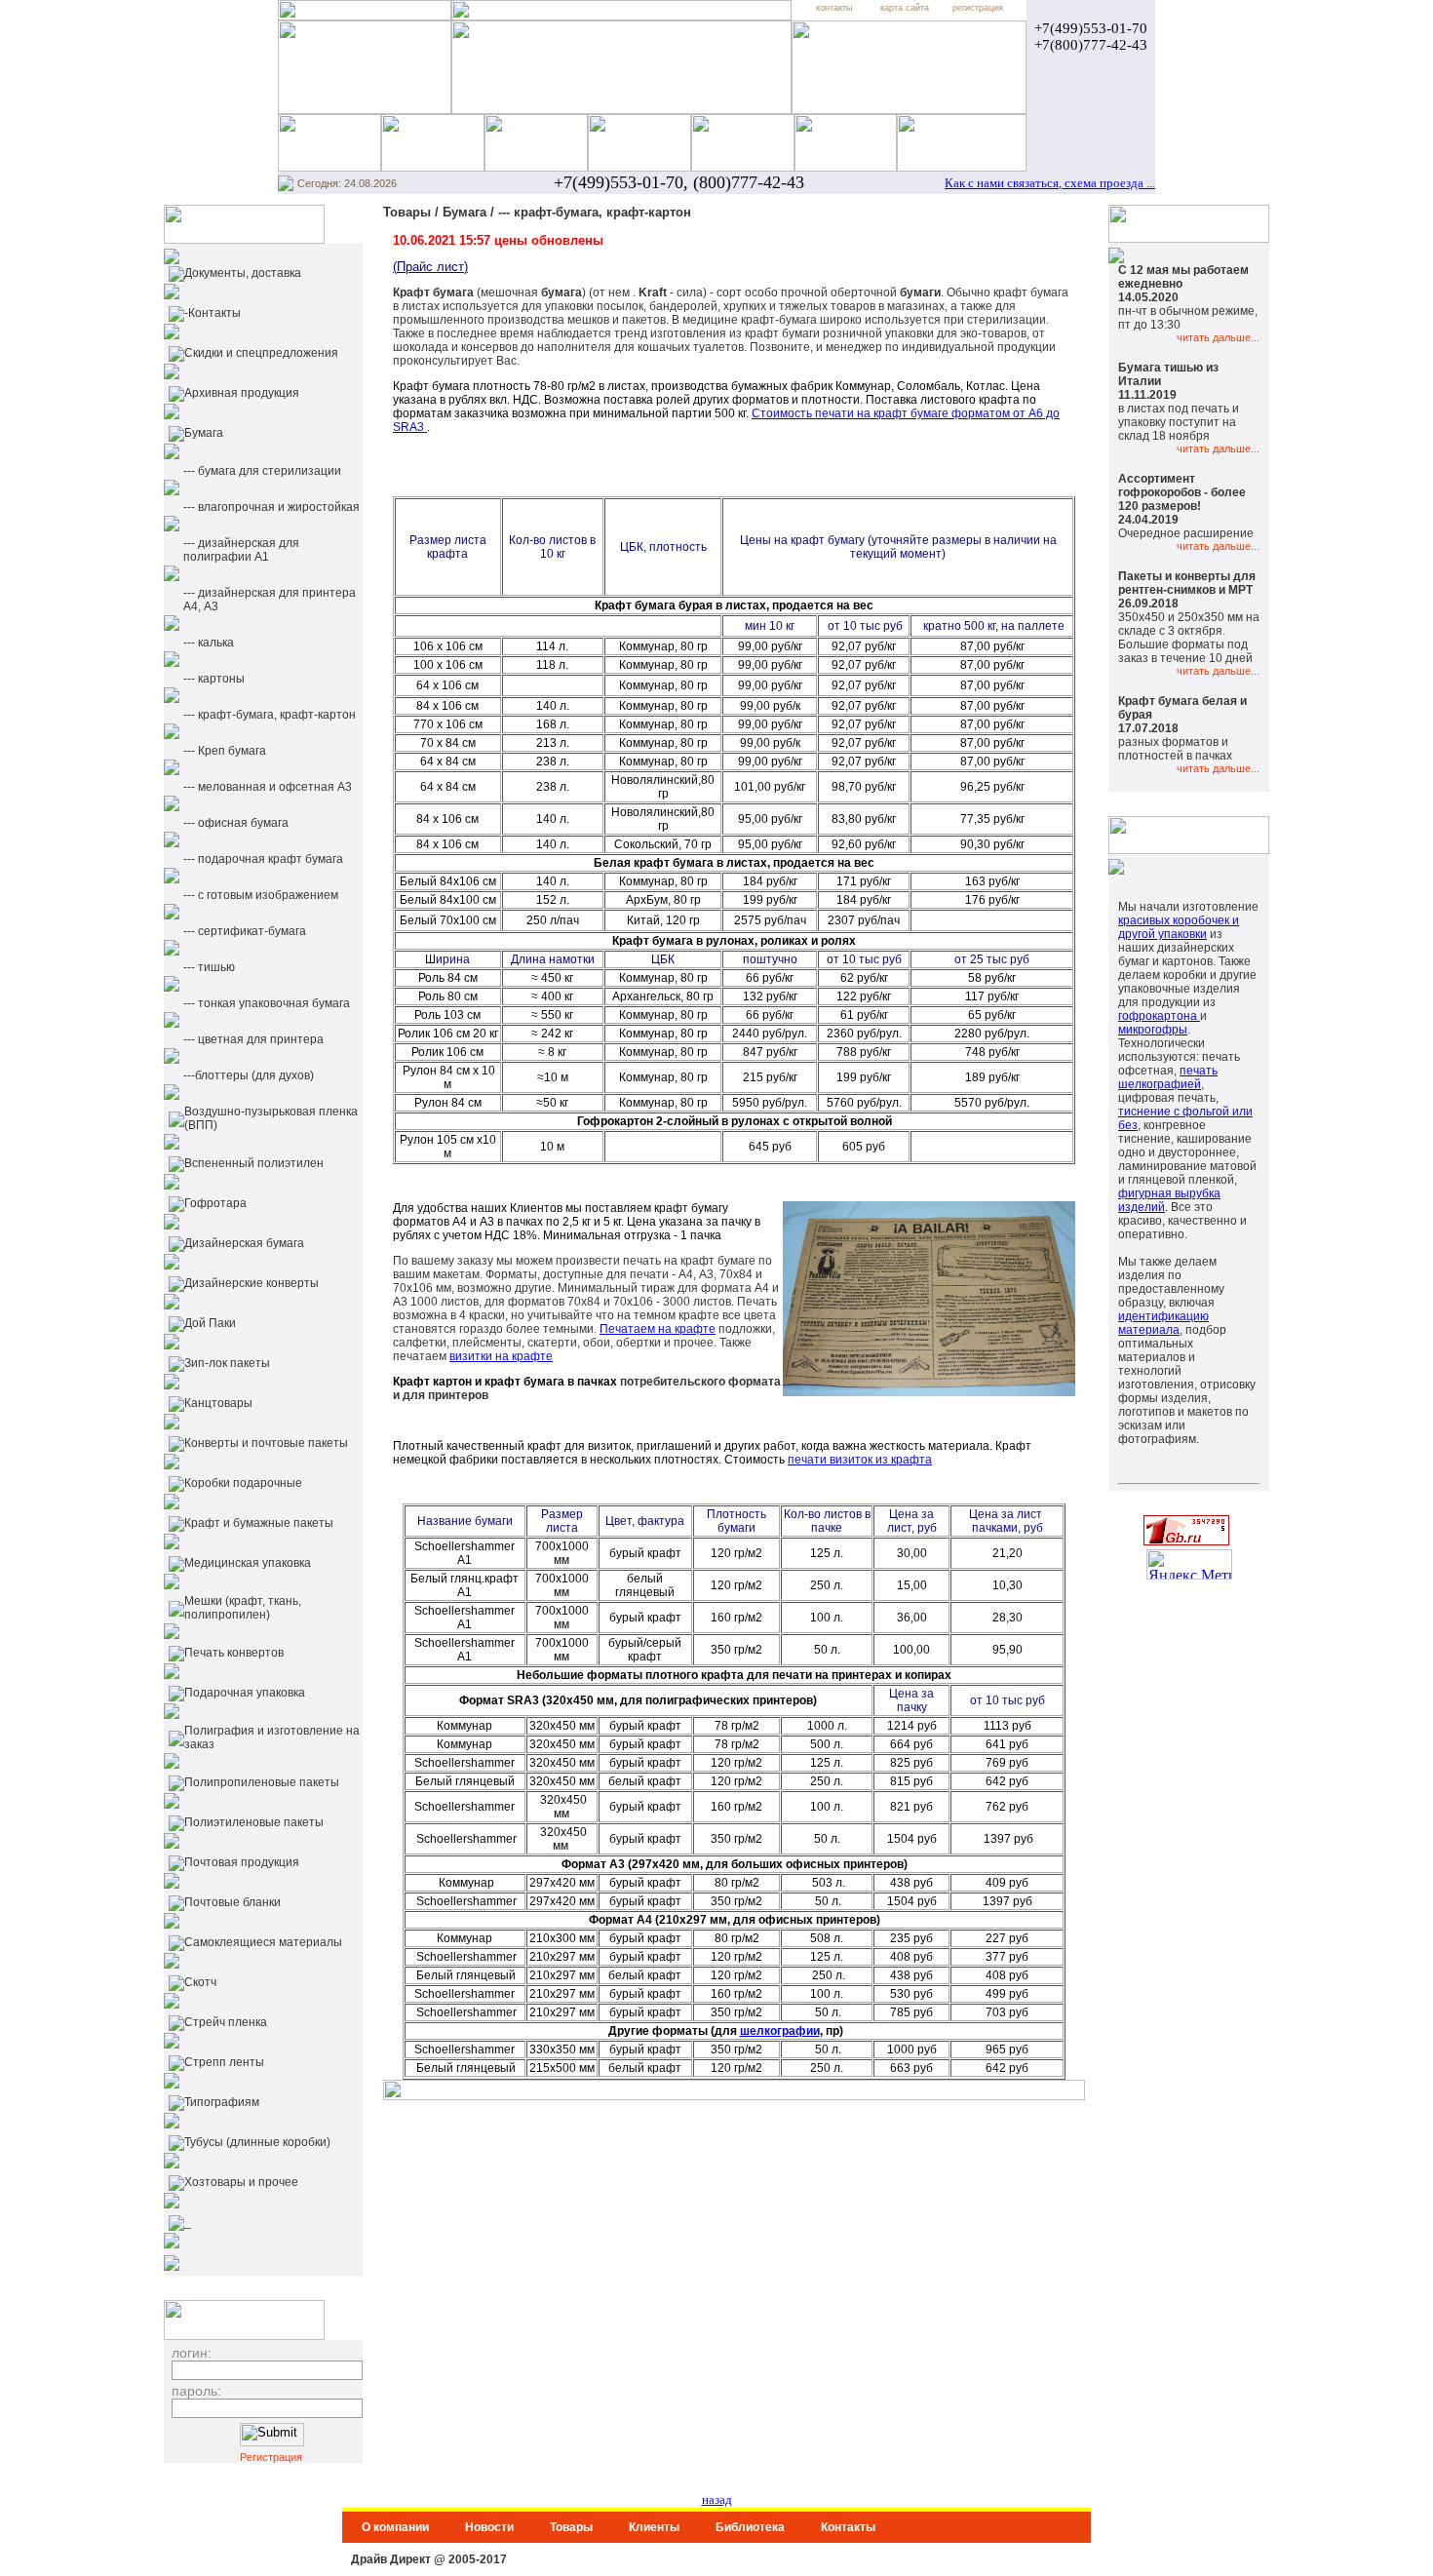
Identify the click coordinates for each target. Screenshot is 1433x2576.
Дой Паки (210, 1323)
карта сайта (905, 8)
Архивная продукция (242, 393)
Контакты (848, 2527)
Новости (489, 2527)
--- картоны (214, 679)
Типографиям (222, 2102)
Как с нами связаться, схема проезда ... (1050, 183)
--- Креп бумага (225, 751)
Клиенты (654, 2527)
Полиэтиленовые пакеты (254, 1822)
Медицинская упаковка (248, 1563)
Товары (571, 2527)
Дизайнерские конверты (252, 1283)
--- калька (209, 643)
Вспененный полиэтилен (254, 1163)
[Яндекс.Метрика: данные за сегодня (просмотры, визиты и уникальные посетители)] (1189, 1564)
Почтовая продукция (242, 1862)
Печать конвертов (234, 1653)
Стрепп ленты (224, 2062)
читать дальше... (1218, 337)
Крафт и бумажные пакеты (259, 1523)
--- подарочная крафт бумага (263, 859)
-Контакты (213, 313)
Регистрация (271, 2457)
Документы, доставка (243, 273)
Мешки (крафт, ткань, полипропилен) (243, 1608)
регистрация (978, 8)
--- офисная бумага (236, 823)
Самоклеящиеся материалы (263, 1942)
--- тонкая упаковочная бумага (267, 1003)
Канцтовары (218, 1403)
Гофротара (215, 1203)
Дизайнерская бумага (244, 1243)
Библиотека (750, 2527)
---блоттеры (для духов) (249, 1075)
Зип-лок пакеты (227, 1363)
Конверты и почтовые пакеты (266, 1443)
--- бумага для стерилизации (262, 471)
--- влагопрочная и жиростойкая (271, 507)
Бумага (204, 433)
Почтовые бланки (232, 1902)
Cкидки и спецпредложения (261, 353)
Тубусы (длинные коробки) (257, 2142)
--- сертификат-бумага (245, 931)
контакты (834, 8)
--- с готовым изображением (261, 895)
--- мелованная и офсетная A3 (268, 787)
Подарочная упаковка (245, 1693)
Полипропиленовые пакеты (262, 1782)
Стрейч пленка (226, 2022)
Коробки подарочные (243, 1483)
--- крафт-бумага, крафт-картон (270, 715)
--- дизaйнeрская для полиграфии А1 (241, 550)
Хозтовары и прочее (241, 2182)
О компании (395, 2527)
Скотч (200, 1982)
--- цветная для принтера (253, 1039)
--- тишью (209, 967)
